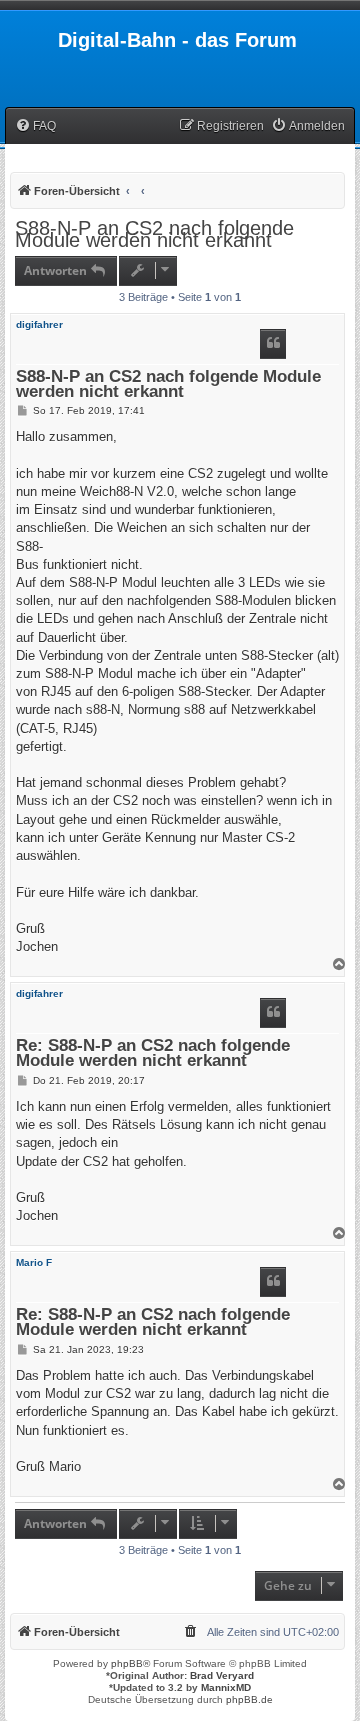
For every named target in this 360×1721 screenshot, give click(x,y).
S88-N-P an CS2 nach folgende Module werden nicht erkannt (154, 234)
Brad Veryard (222, 1675)
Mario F (34, 1262)
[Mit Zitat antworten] (273, 344)
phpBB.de (249, 1699)
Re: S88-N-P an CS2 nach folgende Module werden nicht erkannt (153, 1054)
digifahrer (39, 324)
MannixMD (226, 1687)
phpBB (127, 1663)
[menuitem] (35, 126)
